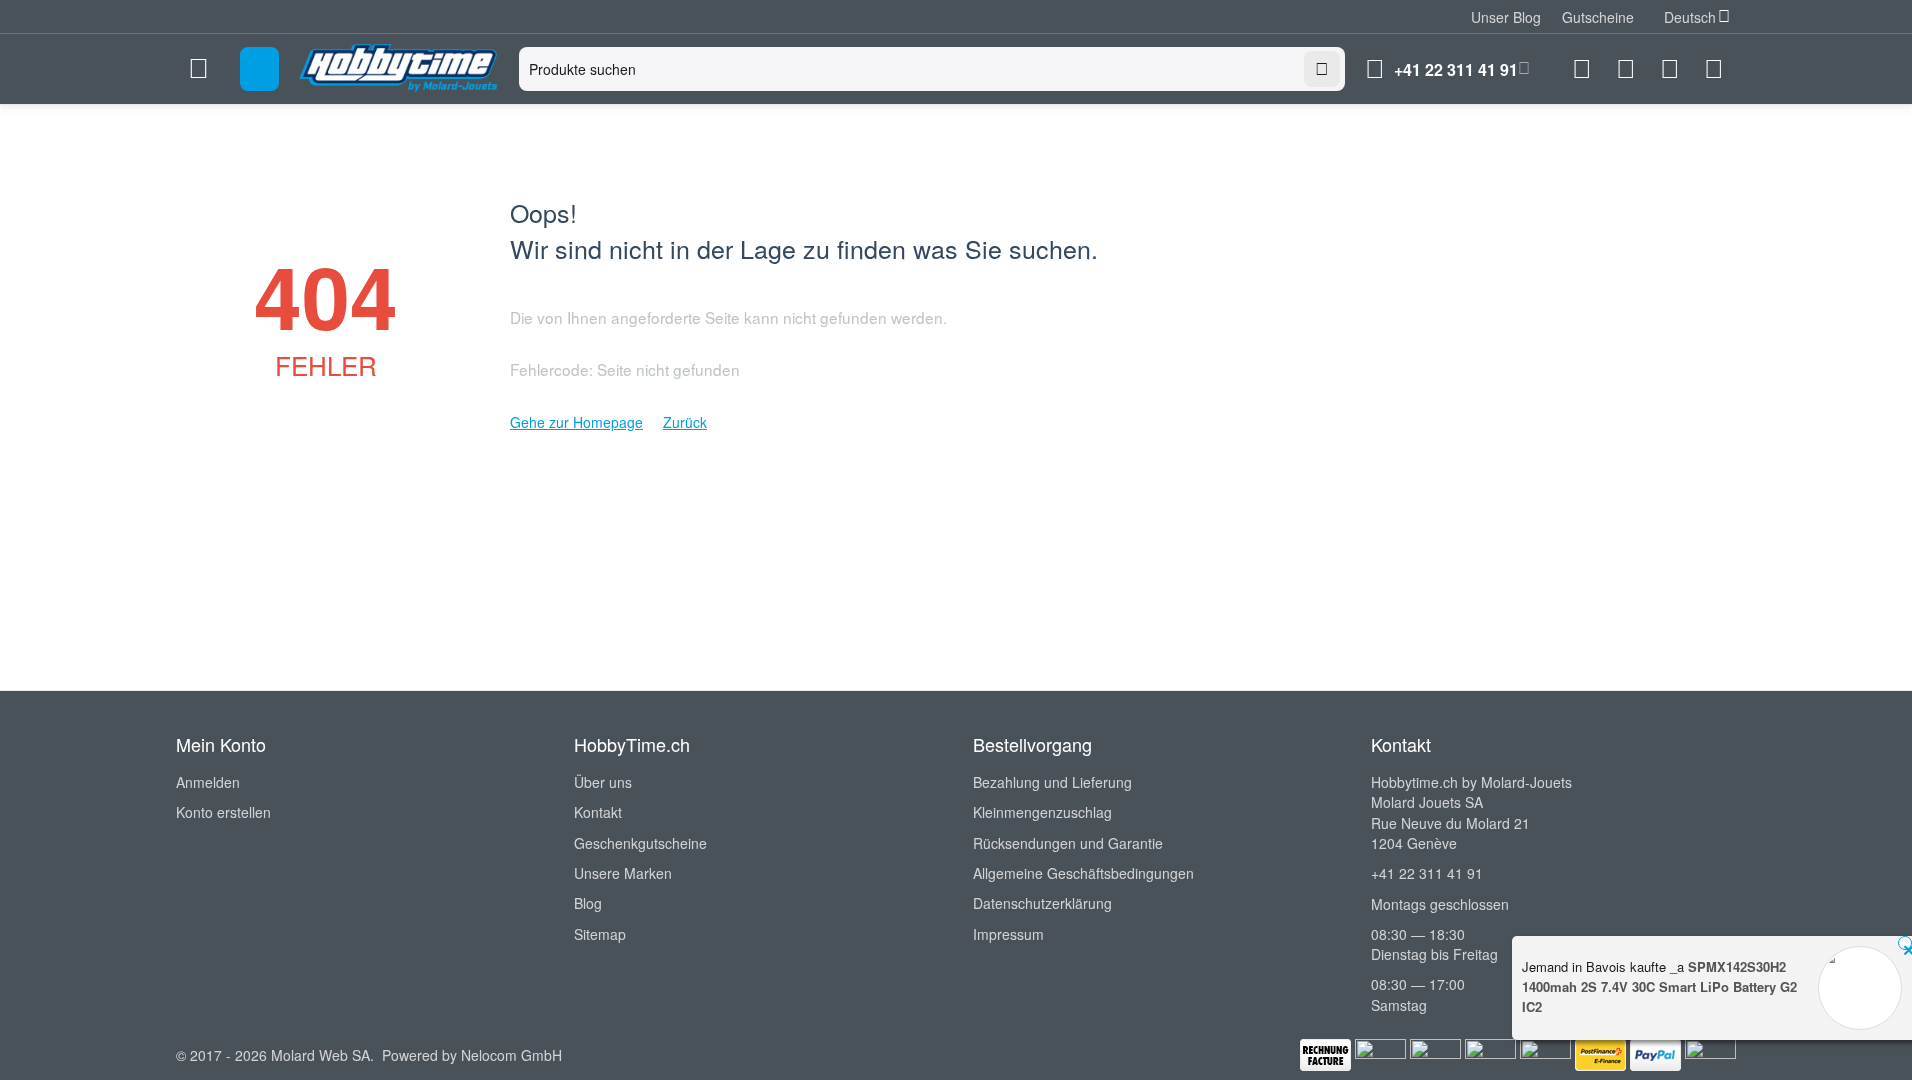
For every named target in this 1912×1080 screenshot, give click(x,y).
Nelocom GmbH (511, 1055)
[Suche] (1322, 69)
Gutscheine (1598, 17)
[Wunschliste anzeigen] (1626, 69)
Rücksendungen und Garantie (1068, 843)
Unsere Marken (623, 873)
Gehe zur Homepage (576, 422)
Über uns (603, 782)
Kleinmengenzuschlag (1042, 812)
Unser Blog (1506, 17)
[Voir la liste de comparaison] (1582, 69)
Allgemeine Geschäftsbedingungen (1083, 873)
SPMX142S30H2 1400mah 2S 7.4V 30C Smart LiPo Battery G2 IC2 (1659, 986)
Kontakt (598, 812)
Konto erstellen (223, 812)
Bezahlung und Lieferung (1052, 782)
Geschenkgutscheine (640, 843)
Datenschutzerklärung (1042, 903)
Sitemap (600, 934)
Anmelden (208, 782)
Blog (588, 903)
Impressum (1008, 934)
